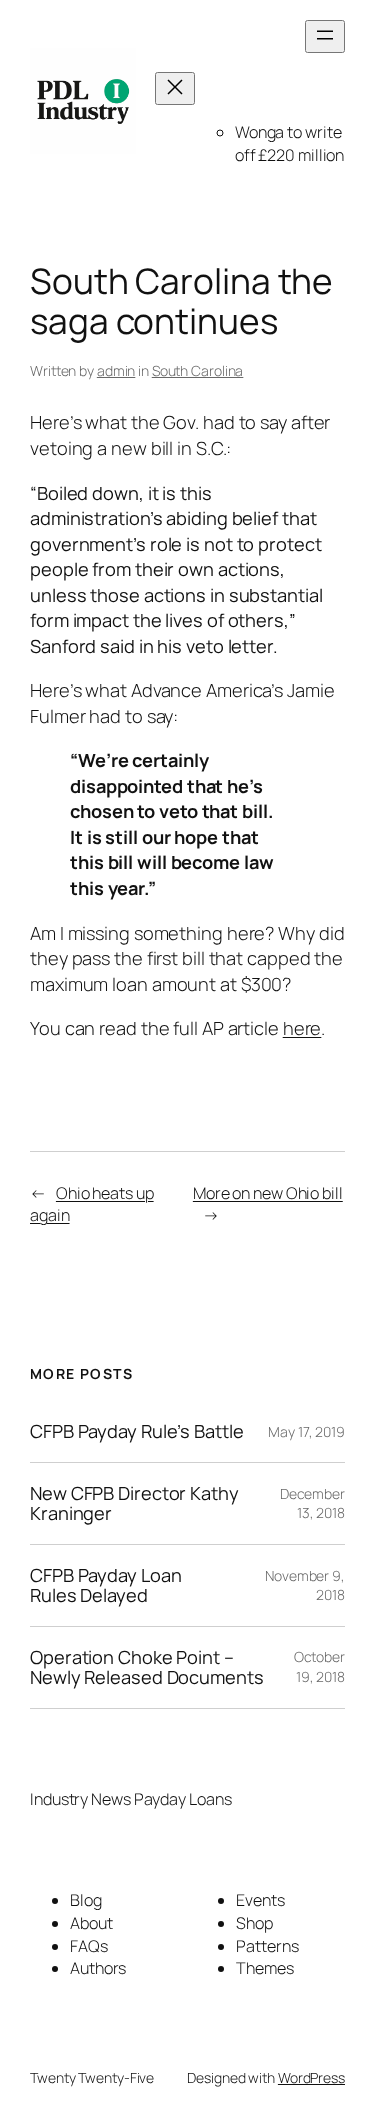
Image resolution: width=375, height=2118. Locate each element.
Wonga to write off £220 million (289, 143)
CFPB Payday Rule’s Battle (137, 1431)
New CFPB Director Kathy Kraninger (134, 1503)
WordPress (311, 2077)
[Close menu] (175, 88)
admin (116, 370)
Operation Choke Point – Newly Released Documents (147, 1667)
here (302, 1028)
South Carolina (198, 370)
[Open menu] (325, 36)
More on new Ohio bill (268, 1193)
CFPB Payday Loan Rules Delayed (105, 1585)
